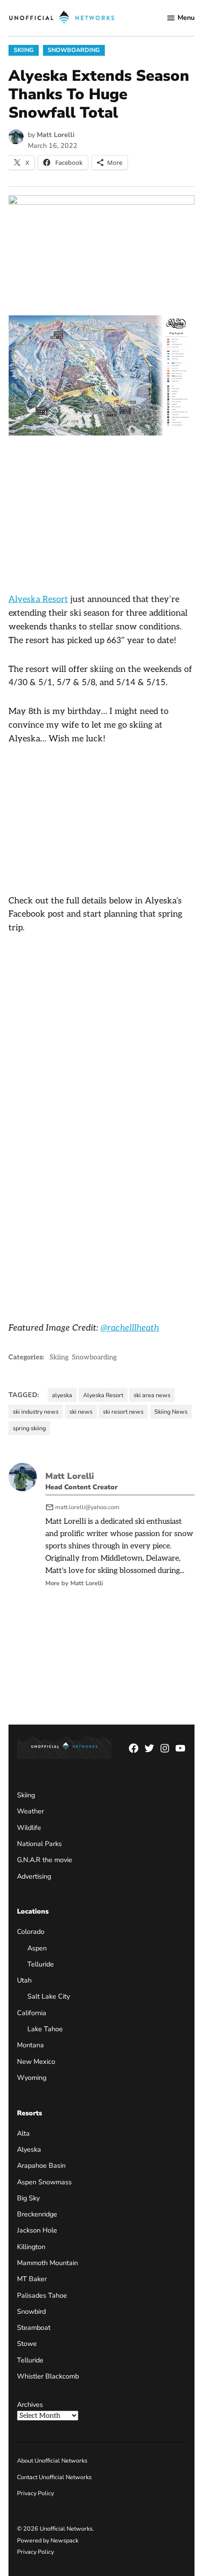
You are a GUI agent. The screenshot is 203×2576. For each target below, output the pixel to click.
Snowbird (31, 2311)
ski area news (152, 1395)
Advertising (34, 1876)
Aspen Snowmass (44, 2182)
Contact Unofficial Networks (54, 2477)
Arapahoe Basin (41, 2165)
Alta (23, 2133)
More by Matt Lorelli (74, 1583)
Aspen (37, 1948)
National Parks (39, 1844)
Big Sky (28, 2198)
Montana (30, 2045)
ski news (81, 1412)
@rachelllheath (130, 1328)
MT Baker (32, 2279)
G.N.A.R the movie (45, 1860)
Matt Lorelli (56, 135)
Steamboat (34, 2327)
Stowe (27, 2344)
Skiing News (171, 1412)
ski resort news (123, 1412)
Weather (30, 1811)
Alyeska (29, 2149)
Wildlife (29, 1828)
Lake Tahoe (45, 2029)
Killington (31, 2247)
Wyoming (32, 2078)
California (32, 2013)
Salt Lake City (49, 1996)
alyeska (62, 1395)
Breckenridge (37, 2214)
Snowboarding (74, 50)
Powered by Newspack (48, 2540)
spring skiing (29, 1428)
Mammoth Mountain (47, 2263)
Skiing (24, 50)
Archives (30, 2404)
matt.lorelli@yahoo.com (87, 1507)
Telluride (41, 1964)
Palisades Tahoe (42, 2295)
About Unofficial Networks (52, 2460)
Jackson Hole (37, 2230)
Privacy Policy (35, 2493)
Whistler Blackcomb (48, 2376)
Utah (24, 1980)
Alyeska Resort (38, 599)
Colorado (31, 1932)
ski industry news (36, 1412)
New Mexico (36, 2061)
